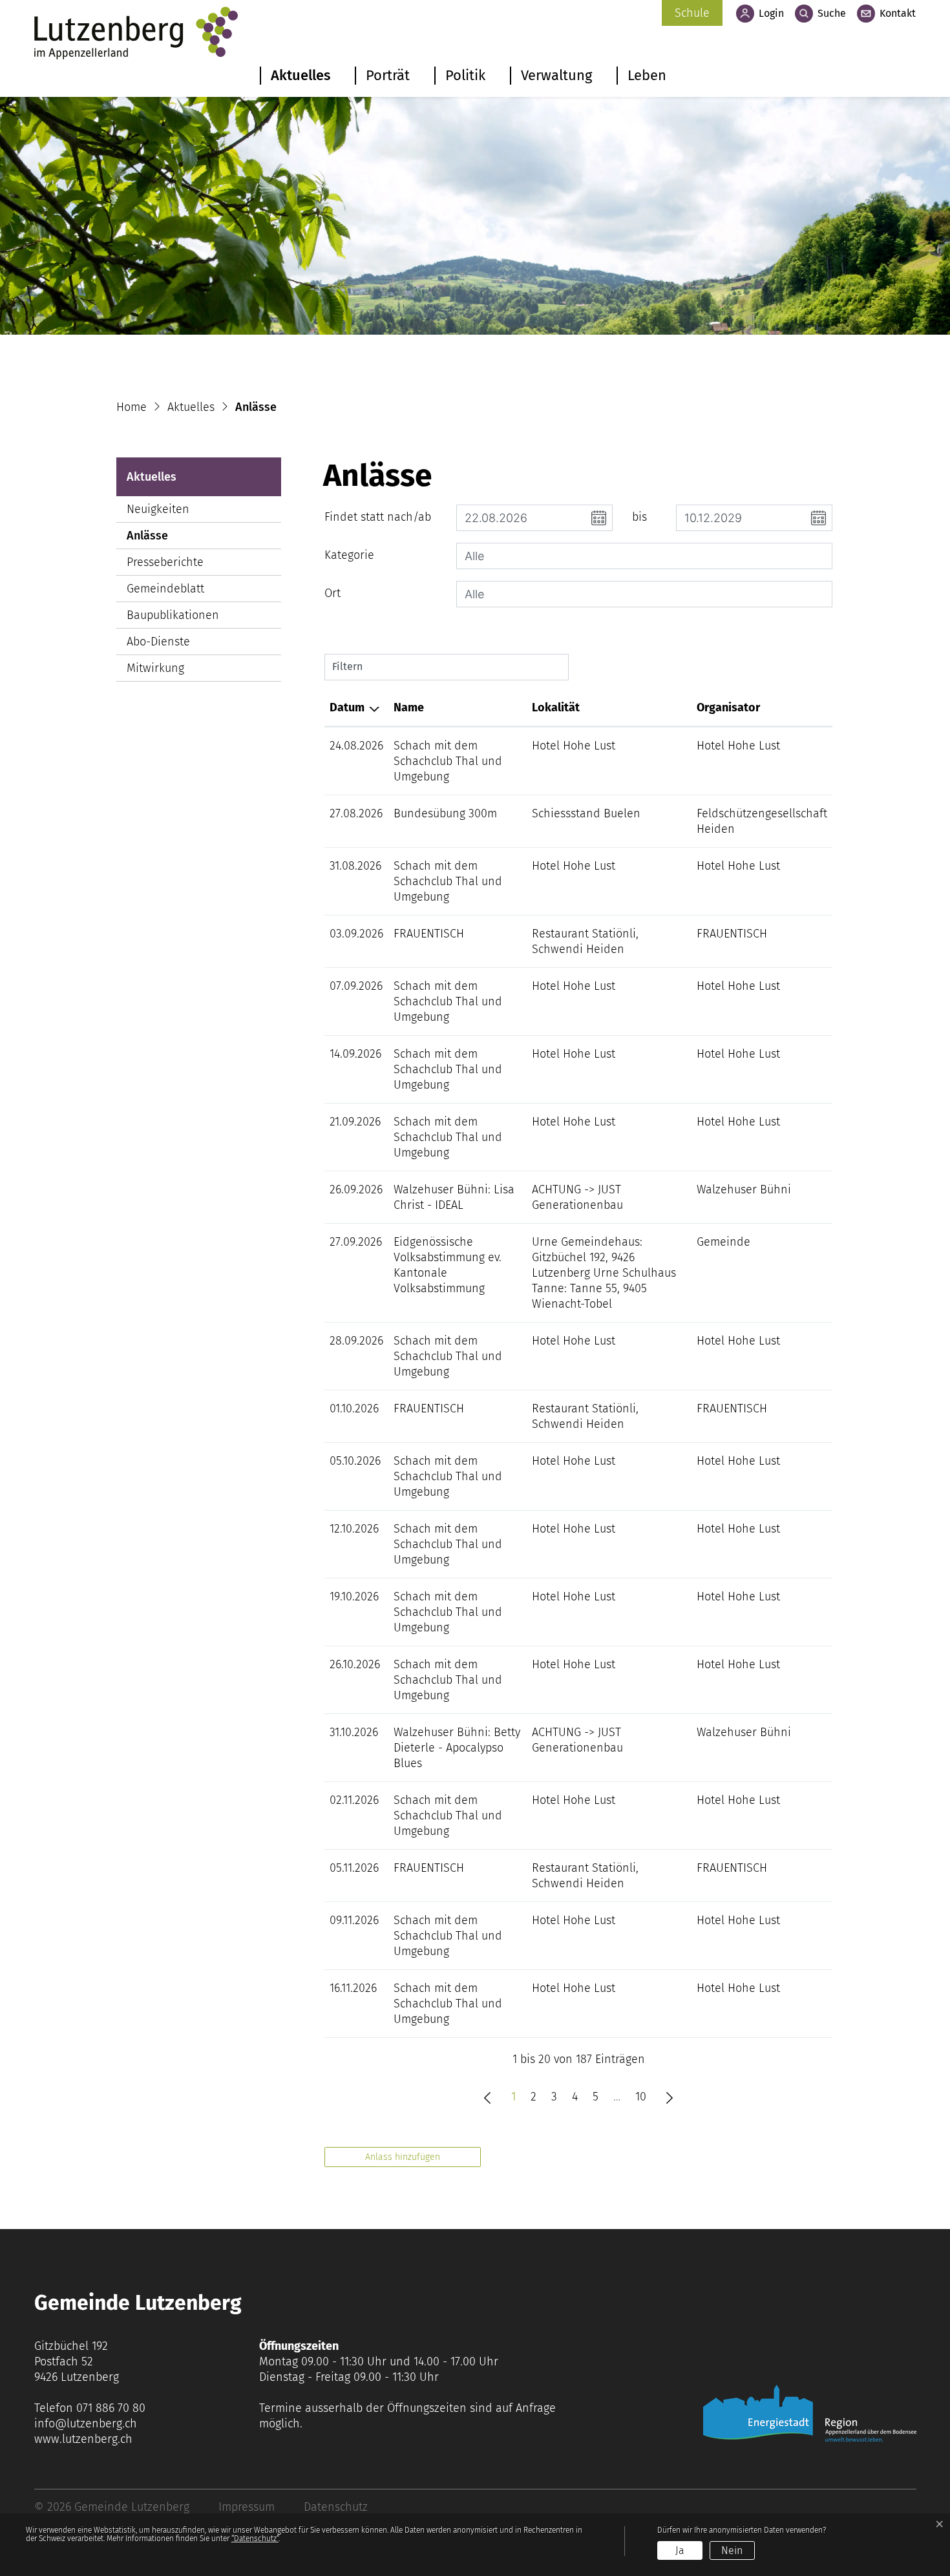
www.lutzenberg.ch (83, 2439)
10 (641, 2097)
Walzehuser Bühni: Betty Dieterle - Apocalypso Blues (457, 1748)
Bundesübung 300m (445, 813)
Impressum (247, 2507)
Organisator (728, 707)
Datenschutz (336, 2507)
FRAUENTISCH (429, 934)
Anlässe (166, 539)
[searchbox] (644, 556)
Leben (647, 75)
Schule (692, 13)
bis (639, 517)
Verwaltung (556, 75)
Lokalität (556, 707)
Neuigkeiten (158, 509)
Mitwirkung (155, 668)
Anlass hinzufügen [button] (403, 2157)
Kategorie (349, 555)
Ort (332, 593)
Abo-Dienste (158, 642)
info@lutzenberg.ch (86, 2424)
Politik (465, 75)
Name (409, 707)
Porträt (388, 75)
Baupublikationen (173, 615)
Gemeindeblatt (165, 589)
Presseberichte (165, 562)
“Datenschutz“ (255, 2539)
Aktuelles (301, 75)
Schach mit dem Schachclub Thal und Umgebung (448, 761)
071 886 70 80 (111, 2408)
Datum (347, 707)
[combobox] (644, 556)
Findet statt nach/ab (378, 517)
